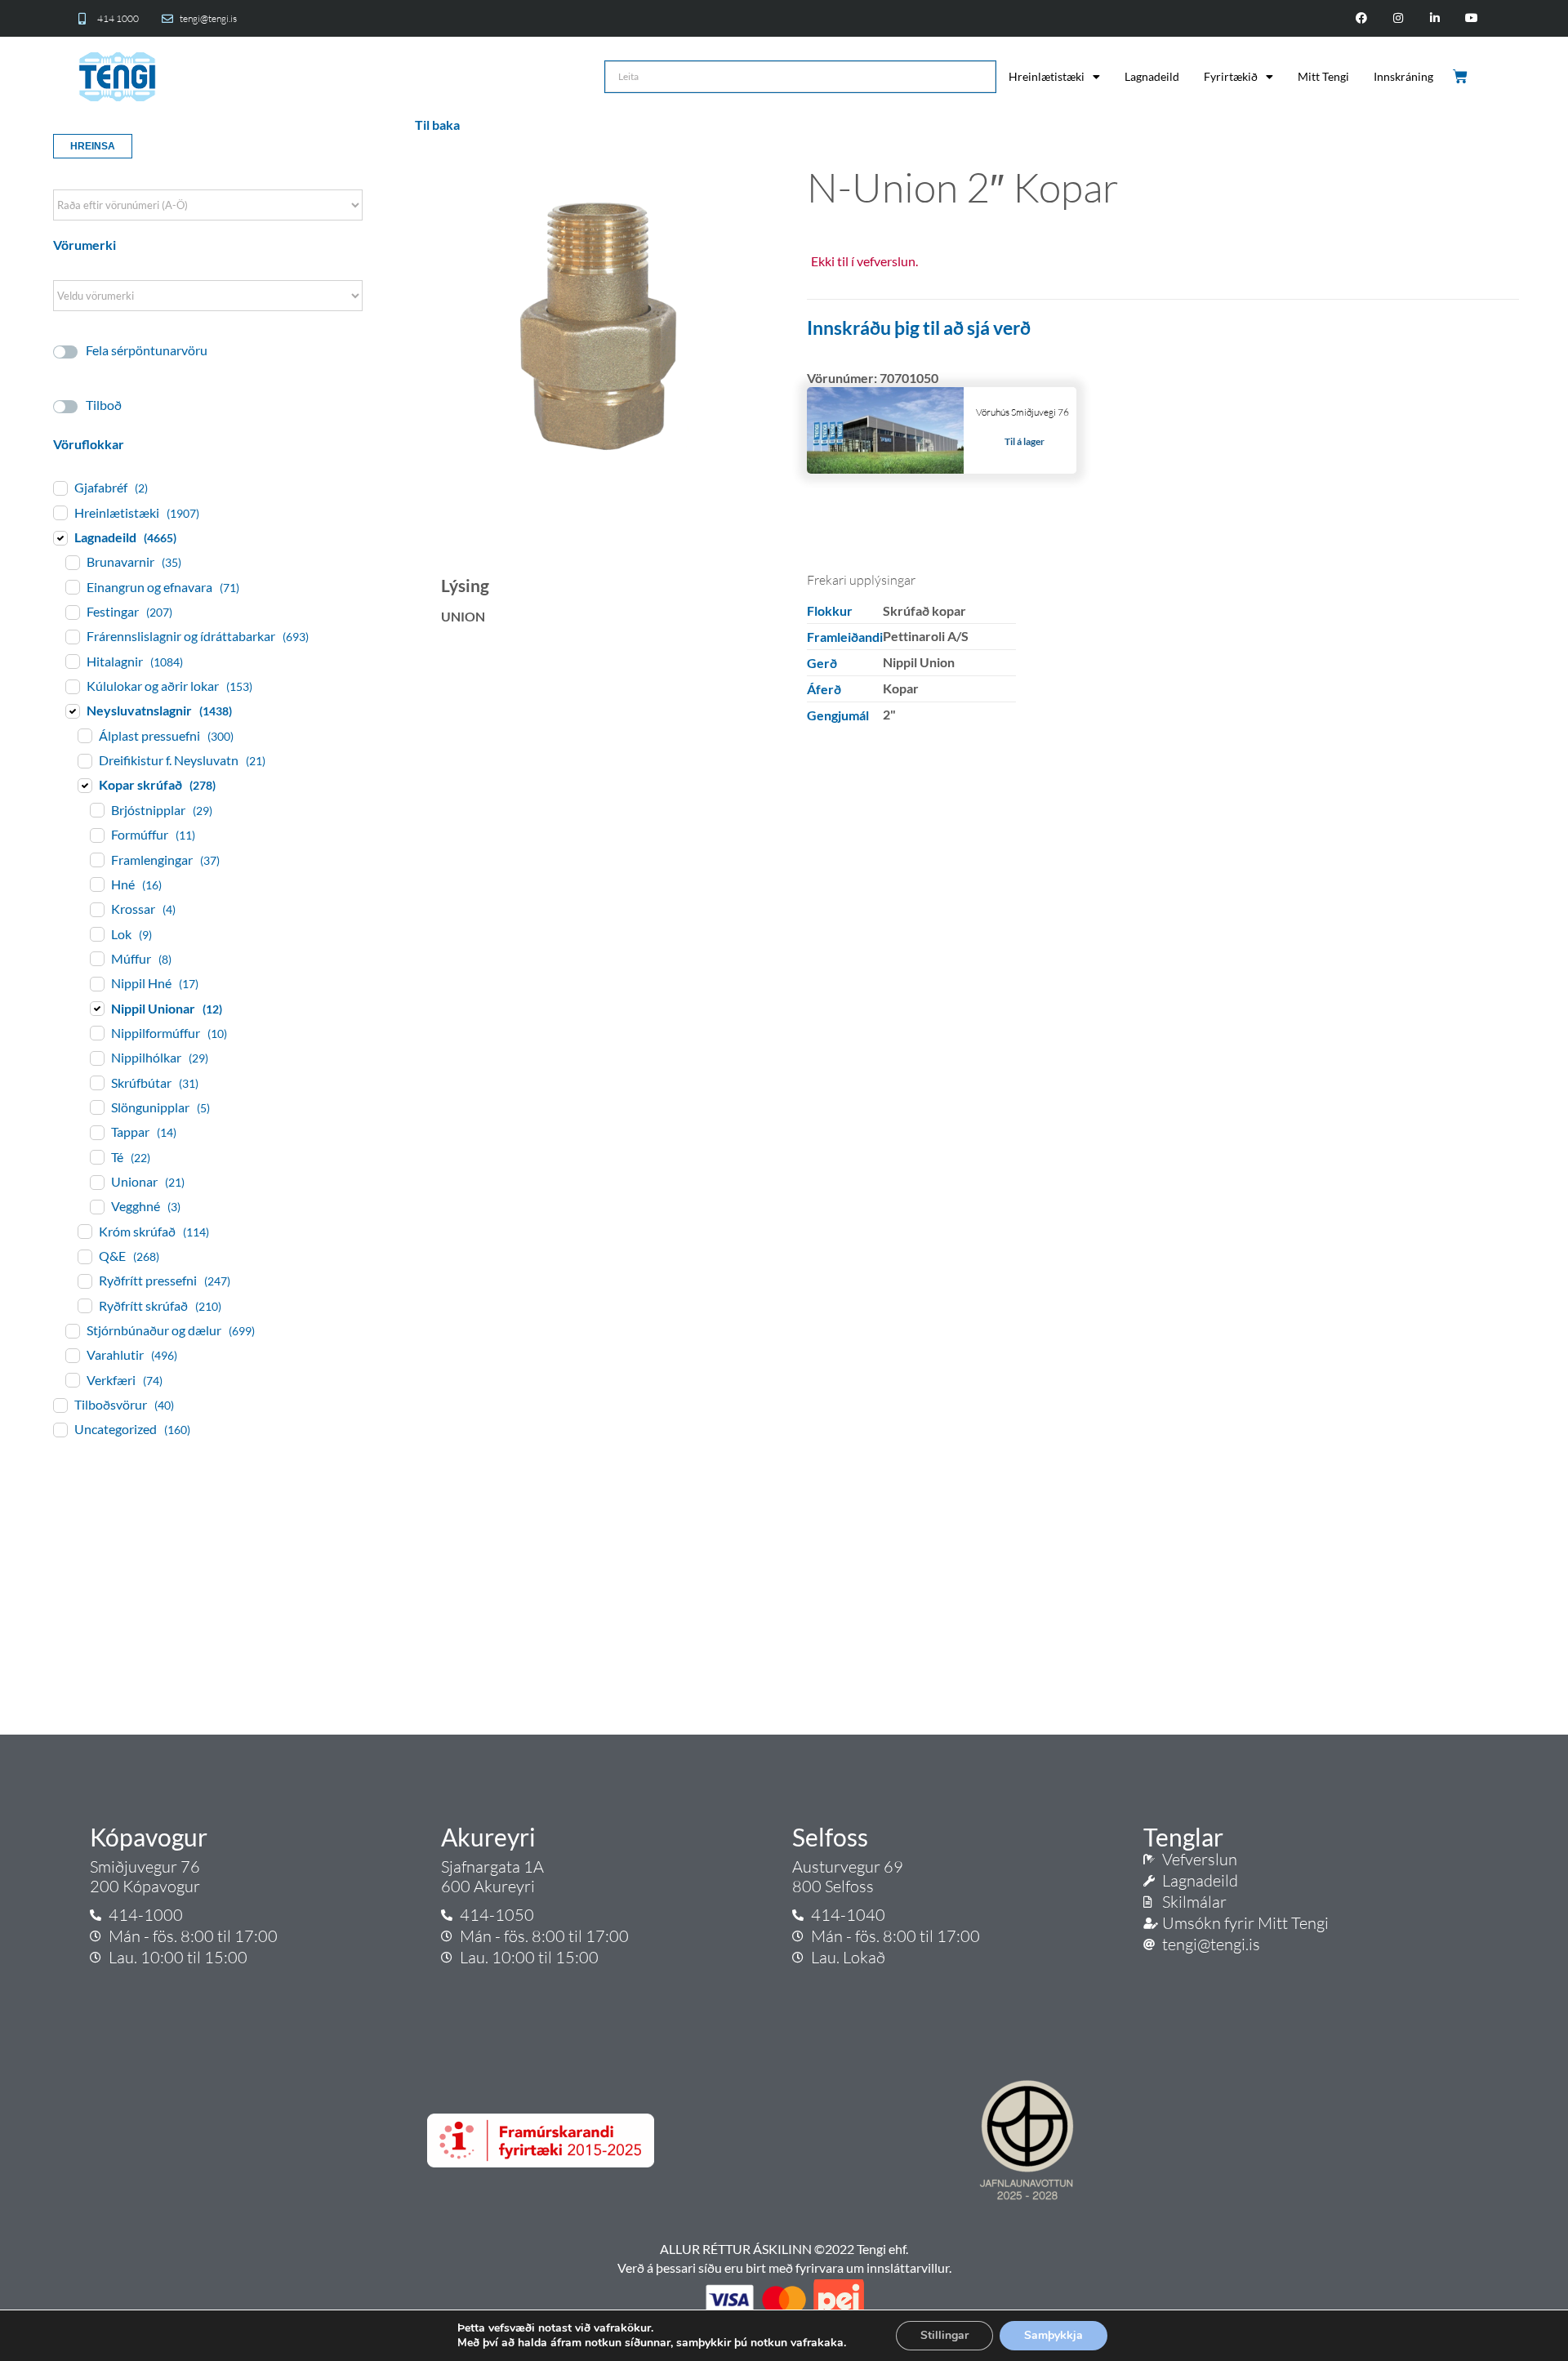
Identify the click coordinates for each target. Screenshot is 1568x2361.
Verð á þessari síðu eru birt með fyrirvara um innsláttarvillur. (784, 2267)
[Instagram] (1399, 18)
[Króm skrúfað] (84, 1231)
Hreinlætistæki (1047, 76)
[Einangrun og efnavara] (72, 586)
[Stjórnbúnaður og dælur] (72, 1330)
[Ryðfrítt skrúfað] (84, 1305)
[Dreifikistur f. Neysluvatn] (84, 760)
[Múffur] (96, 958)
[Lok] (96, 933)
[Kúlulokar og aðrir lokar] (72, 686)
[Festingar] (72, 612)
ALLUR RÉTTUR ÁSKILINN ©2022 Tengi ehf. (784, 2249)
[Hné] (96, 884)
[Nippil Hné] (96, 983)
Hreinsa (93, 146)
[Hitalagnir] (72, 661)
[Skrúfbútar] (96, 1082)
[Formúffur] (96, 835)
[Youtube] (1471, 18)
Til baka (437, 125)
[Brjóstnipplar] (96, 809)
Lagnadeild (1152, 76)
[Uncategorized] (60, 1429)
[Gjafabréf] (60, 488)
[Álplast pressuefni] (84, 735)
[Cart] (1461, 77)
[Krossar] (96, 909)
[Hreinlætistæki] (60, 512)
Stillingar (944, 2335)
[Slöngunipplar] (96, 1107)
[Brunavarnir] (72, 562)
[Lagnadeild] (60, 537)
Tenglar (1183, 1837)
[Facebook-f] (1362, 18)
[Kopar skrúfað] (84, 785)
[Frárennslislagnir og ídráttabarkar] (72, 636)
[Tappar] (96, 1132)
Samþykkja (1053, 2335)
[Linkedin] (1434, 18)
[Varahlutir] (72, 1355)
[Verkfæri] (72, 1379)
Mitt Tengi (1323, 76)
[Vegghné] (96, 1206)
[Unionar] (96, 1182)
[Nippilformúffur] (96, 1032)
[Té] (96, 1156)
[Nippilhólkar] (96, 1058)
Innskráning (1403, 76)
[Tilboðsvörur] (60, 1405)
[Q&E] (84, 1256)
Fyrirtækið (1231, 76)
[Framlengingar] (96, 859)
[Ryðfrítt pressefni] (84, 1281)
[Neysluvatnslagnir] (72, 711)
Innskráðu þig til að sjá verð (919, 327)
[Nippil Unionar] (96, 1008)
